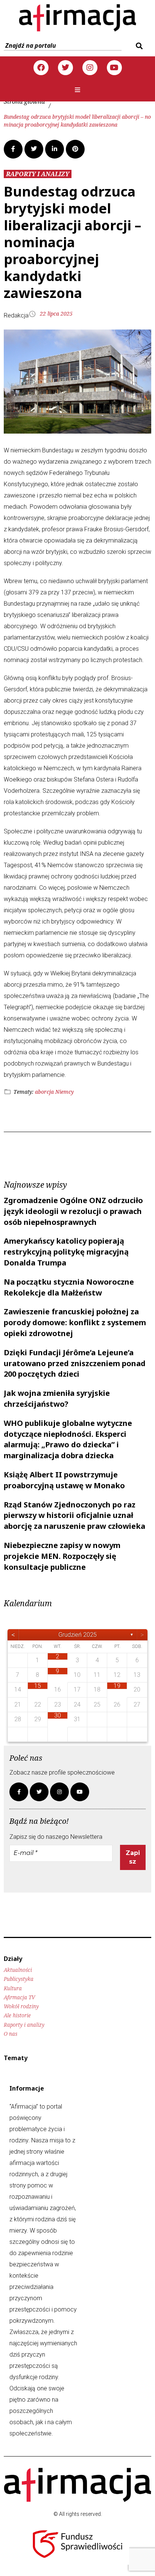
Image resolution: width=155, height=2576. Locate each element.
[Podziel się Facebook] (13, 149)
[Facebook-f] (19, 1792)
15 (38, 1686)
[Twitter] (65, 68)
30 (58, 1715)
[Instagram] (90, 68)
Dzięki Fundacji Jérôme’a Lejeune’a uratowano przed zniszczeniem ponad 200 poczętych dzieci (75, 1363)
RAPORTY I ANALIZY (38, 174)
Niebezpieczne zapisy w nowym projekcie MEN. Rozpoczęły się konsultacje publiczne (62, 1556)
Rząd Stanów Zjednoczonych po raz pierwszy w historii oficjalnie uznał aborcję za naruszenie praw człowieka (74, 1516)
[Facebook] (41, 68)
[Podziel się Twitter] (34, 149)
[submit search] (138, 46)
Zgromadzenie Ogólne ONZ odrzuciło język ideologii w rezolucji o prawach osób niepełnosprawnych (73, 1211)
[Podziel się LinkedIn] (55, 149)
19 (117, 1686)
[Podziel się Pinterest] (75, 149)
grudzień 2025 (77, 1635)
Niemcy (65, 1092)
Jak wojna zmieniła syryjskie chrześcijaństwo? (57, 1398)
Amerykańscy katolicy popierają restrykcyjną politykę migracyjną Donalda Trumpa (66, 1252)
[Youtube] (114, 68)
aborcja (44, 1092)
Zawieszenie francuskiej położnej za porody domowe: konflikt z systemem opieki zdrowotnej (75, 1322)
